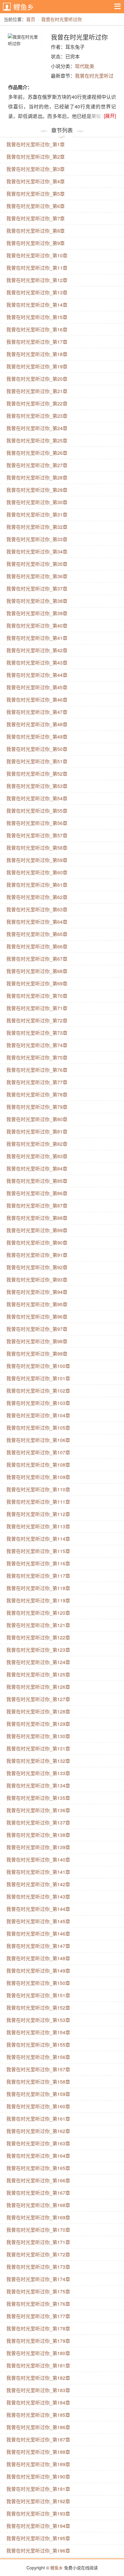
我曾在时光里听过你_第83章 (37, 1156)
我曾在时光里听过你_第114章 (38, 1539)
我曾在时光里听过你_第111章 (38, 1502)
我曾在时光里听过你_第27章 (37, 465)
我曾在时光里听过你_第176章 (38, 2304)
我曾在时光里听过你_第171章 (38, 2242)
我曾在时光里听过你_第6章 (36, 206)
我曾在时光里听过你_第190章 (38, 2477)
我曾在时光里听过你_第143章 (38, 1897)
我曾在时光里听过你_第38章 (37, 601)
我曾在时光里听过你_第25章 (37, 440)
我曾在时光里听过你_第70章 (37, 996)
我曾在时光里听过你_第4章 (36, 181)
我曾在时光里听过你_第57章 (37, 835)
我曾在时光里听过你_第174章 (38, 2279)
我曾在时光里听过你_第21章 (37, 391)
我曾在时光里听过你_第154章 (38, 2032)
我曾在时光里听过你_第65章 (37, 934)
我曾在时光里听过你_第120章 (38, 1613)
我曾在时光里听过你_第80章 (37, 1119)
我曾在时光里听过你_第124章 (38, 1662)
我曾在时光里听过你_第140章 (38, 1860)
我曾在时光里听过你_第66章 (37, 946)
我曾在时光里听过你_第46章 (37, 700)
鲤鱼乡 (24, 7)
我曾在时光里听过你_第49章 (37, 737)
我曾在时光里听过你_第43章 (37, 663)
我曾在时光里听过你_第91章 (37, 1255)
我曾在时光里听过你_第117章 (38, 1576)
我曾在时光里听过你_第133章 (38, 1773)
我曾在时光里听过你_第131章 (38, 1748)
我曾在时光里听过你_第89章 (37, 1230)
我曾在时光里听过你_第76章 (37, 1070)
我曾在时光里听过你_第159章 (38, 2094)
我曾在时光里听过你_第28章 (37, 477)
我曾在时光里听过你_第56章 (37, 823)
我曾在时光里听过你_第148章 (38, 1958)
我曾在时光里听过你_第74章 (37, 1045)
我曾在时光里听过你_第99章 (37, 1354)
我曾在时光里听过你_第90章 (37, 1243)
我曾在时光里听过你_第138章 (38, 1835)
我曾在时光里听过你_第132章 (38, 1761)
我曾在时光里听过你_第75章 (37, 1057)
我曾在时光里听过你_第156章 (38, 2057)
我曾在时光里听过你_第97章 (37, 1329)
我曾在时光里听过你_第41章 (37, 638)
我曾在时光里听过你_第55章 (37, 811)
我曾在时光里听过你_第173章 (38, 2267)
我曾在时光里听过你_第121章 (38, 1625)
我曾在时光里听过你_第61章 (37, 885)
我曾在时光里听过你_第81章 (37, 1131)
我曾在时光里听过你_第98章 (37, 1341)
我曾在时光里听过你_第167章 (38, 2193)
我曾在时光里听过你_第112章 (38, 1514)
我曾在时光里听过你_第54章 (37, 798)
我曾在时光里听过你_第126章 (38, 1687)
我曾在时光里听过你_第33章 (37, 539)
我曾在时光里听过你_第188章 (38, 2452)
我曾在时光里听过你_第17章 (37, 342)
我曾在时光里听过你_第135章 (38, 1798)
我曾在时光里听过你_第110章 (38, 1489)
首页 (31, 19)
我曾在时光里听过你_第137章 (38, 1823)
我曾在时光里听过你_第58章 (37, 848)
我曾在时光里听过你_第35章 (37, 564)
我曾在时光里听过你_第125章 (38, 1674)
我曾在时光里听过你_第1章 (36, 144)
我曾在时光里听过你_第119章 (38, 1600)
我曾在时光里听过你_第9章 (36, 243)
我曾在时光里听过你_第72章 (37, 1020)
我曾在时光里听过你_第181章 (38, 2365)
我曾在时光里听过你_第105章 (38, 1428)
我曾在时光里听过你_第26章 (37, 453)
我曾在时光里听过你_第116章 (38, 1563)
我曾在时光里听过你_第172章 (38, 2254)
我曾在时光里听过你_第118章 (38, 1588)
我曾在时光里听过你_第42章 (37, 650)
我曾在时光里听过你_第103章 (38, 1403)
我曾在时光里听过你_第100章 (38, 1366)
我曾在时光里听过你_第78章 (37, 1094)
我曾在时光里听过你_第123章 (38, 1650)
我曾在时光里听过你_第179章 (38, 2341)
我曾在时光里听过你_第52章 (37, 774)
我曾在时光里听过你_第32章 (37, 527)
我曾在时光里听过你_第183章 (38, 2390)
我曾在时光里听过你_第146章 (38, 1934)
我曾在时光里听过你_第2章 (36, 157)
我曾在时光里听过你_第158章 (38, 2082)
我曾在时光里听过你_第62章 (37, 897)
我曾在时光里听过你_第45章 (37, 687)
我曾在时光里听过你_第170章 (38, 2230)
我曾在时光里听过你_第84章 (37, 1169)
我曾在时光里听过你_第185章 (38, 2415)
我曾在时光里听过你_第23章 (37, 416)
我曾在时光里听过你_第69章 (37, 983)
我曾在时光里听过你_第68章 (37, 971)
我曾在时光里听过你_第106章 (38, 1440)
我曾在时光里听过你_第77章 (37, 1082)
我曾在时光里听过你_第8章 (36, 231)
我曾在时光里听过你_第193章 (38, 2514)
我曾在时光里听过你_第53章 (37, 786)
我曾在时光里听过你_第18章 (37, 354)
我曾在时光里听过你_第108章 (38, 1465)
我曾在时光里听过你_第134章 (38, 1786)
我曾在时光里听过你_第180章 (38, 2353)
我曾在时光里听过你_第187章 (38, 2440)
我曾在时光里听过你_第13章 (37, 292)
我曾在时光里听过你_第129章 (38, 1724)
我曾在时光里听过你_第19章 (37, 366)
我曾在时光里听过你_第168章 (38, 2205)
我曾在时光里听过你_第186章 (38, 2427)
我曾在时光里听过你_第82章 (37, 1144)
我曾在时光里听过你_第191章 (38, 2489)
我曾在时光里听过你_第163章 (38, 2143)
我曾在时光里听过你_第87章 (37, 1206)
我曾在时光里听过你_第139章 (38, 1847)
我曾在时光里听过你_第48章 (37, 724)
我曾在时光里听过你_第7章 (36, 218)
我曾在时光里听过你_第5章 (36, 194)
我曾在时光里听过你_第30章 (37, 502)
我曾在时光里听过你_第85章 (37, 1181)
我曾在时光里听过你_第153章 (38, 2020)
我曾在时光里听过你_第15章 (37, 317)
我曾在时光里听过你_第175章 (38, 2291)
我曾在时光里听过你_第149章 (38, 1971)
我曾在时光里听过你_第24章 (37, 428)
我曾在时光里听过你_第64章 (37, 922)
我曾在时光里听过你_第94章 (37, 1292)
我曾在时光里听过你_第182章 (38, 2378)
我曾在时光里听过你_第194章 (38, 2526)
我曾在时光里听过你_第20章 (37, 379)
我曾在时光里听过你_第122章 (38, 1637)
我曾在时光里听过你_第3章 (36, 169)
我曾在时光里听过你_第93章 (37, 1280)
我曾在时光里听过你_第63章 (37, 909)
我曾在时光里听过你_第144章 (38, 1909)
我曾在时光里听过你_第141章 (38, 1872)
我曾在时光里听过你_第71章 (37, 1008)
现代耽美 (85, 66)
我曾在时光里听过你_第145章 (38, 1921)
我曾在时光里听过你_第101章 (38, 1378)
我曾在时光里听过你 (62, 19)
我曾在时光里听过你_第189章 (38, 2464)
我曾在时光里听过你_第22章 (37, 403)
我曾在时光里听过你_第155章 (38, 2045)
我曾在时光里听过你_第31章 (37, 515)
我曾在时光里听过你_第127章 (38, 1699)
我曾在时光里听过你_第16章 (37, 329)
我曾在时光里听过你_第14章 (37, 305)
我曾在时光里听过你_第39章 (37, 613)
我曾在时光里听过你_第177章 (38, 2316)
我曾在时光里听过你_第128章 (38, 1711)
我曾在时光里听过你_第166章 (38, 2180)
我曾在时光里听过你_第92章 (37, 1267)
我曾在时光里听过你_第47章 (37, 712)
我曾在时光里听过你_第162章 (38, 2131)
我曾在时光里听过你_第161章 (38, 2119)
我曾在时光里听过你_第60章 (37, 872)
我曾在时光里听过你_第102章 (38, 1391)
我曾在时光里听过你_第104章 (38, 1415)
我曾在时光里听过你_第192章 (38, 2501)
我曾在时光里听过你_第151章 (38, 1995)
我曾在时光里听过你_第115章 (38, 1551)
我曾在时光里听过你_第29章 (37, 490)
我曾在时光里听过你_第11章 (37, 268)
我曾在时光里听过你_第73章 (37, 1033)
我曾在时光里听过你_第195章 (38, 2538)
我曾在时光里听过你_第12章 (37, 280)
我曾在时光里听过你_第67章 (37, 959)
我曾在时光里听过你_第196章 (38, 2551)
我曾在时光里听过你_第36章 (37, 576)
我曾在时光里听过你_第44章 (37, 675)
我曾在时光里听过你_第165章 (38, 2168)
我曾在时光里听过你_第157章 (38, 2069)
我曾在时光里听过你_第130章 (38, 1736)
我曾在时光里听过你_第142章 (38, 1884)
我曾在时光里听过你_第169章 (38, 2217)
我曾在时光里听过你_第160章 (38, 2106)
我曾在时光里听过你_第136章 (38, 1810)
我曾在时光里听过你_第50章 (37, 749)
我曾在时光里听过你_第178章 (38, 2328)
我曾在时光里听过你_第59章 (37, 860)
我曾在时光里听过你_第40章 (37, 626)
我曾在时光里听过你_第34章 (37, 552)
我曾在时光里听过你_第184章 (38, 2402)
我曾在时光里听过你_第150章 (38, 1983)
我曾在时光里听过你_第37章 (37, 589)
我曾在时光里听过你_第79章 (37, 1107)
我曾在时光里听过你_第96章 (37, 1317)
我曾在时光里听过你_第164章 (38, 2156)
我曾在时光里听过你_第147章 (38, 1946)
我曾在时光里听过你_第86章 (37, 1193)
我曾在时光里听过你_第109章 (38, 1477)
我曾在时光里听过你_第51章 (37, 761)
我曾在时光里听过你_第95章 (37, 1304)
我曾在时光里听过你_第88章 (37, 1218)
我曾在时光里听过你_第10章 (37, 255)
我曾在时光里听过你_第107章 (38, 1452)
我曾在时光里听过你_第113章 (38, 1526)
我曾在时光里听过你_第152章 (38, 2008)
